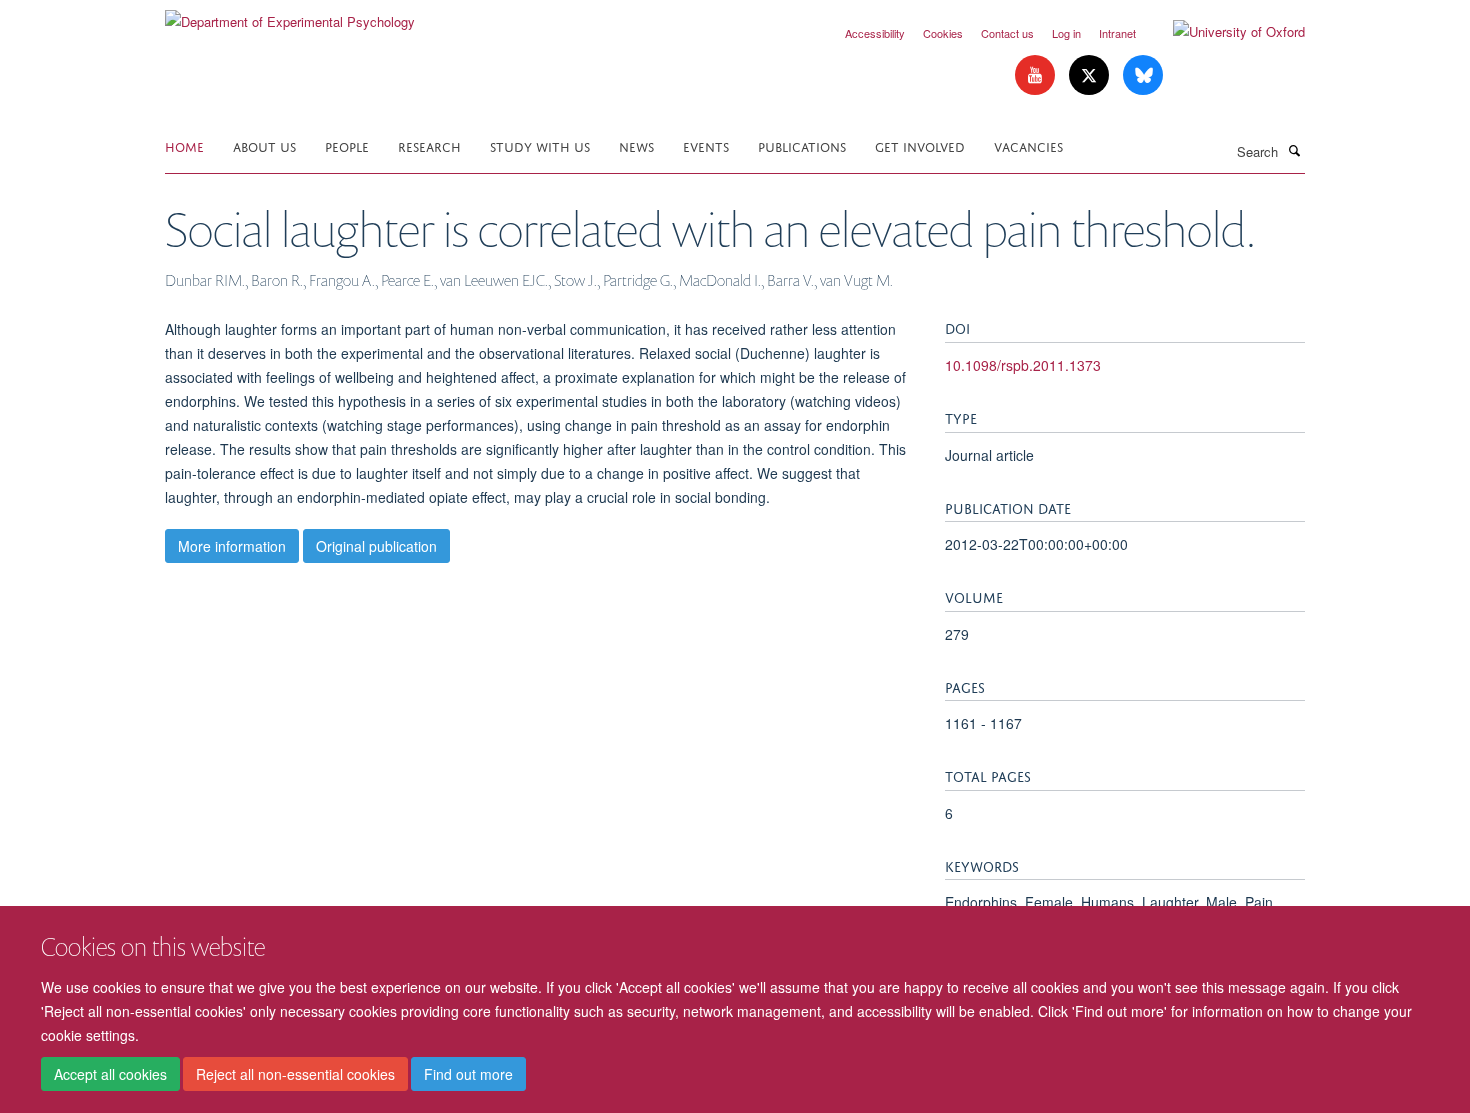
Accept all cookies (110, 1074)
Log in (1066, 33)
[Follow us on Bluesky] (1143, 75)
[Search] (1294, 150)
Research (429, 145)
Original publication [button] (376, 546)
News (636, 145)
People (347, 145)
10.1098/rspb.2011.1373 (1023, 365)
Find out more (468, 1074)
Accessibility (875, 33)
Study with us (540, 145)
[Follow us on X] (1091, 75)
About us (264, 145)
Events (706, 145)
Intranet (1117, 33)
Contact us (1007, 33)
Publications (802, 145)
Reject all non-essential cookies (295, 1074)
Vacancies (1028, 145)
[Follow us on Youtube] (1037, 75)
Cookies (943, 33)
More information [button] (232, 546)
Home (184, 145)
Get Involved (920, 145)
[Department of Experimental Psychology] (290, 14)
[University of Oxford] (1224, 32)
